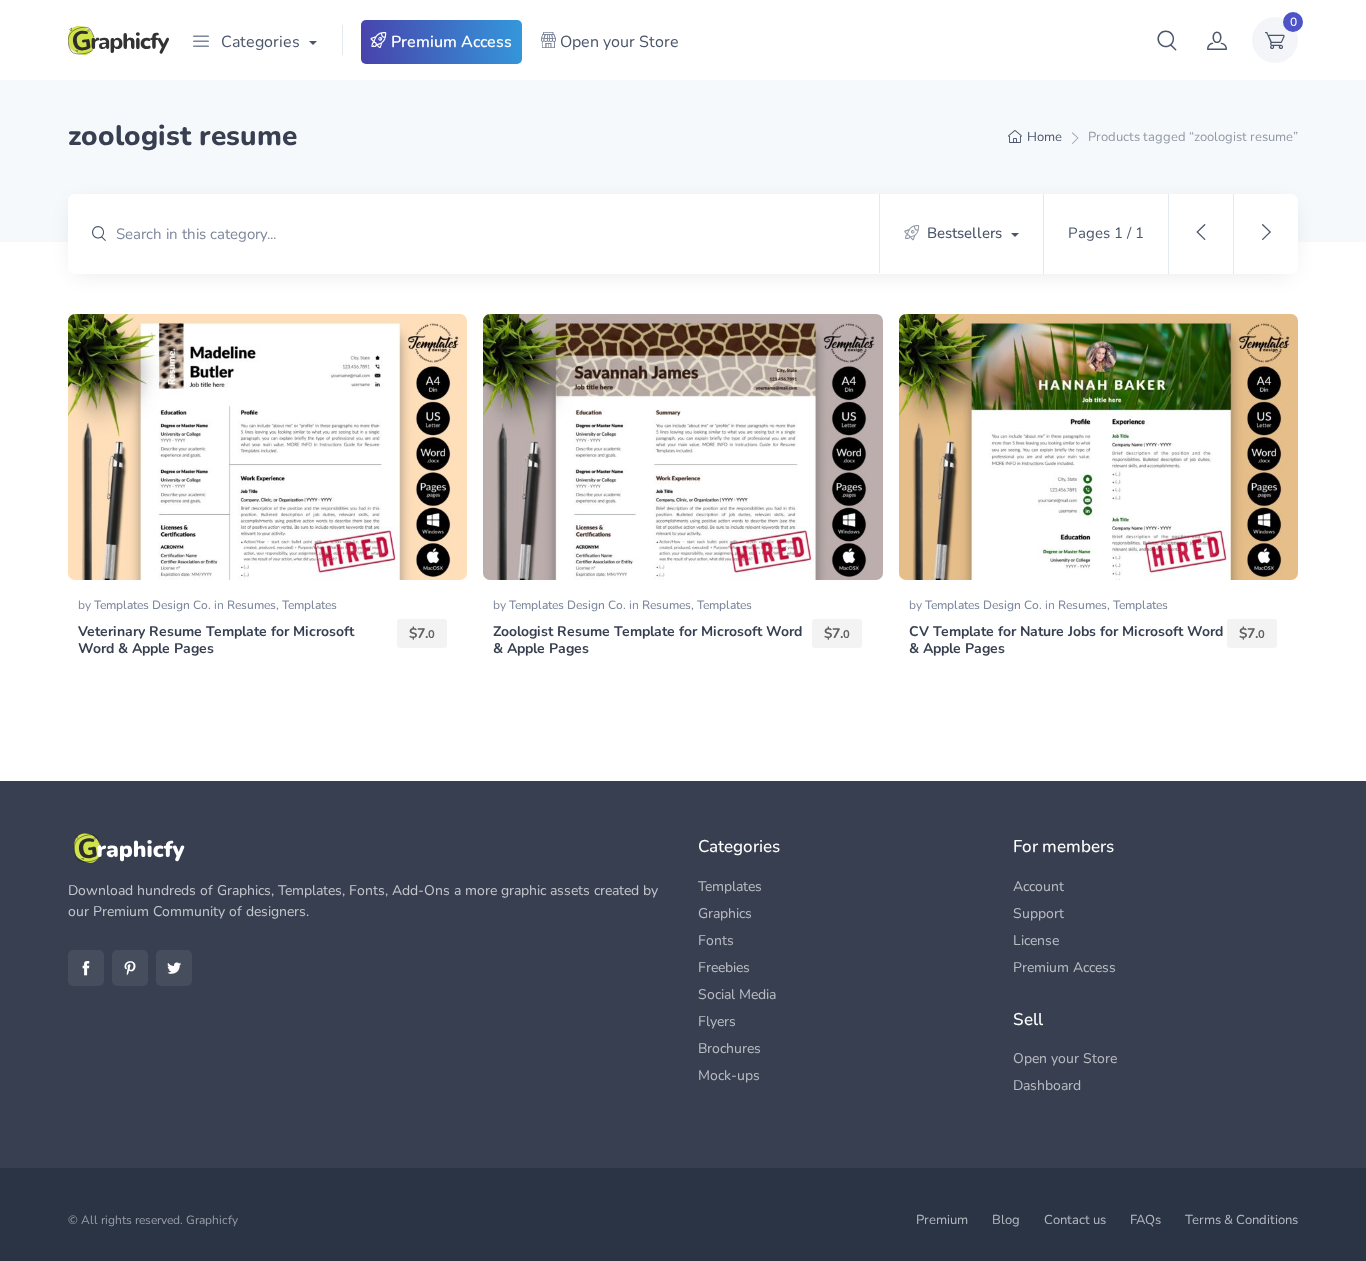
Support (1038, 913)
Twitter (174, 968)
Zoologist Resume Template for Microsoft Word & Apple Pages (647, 640)
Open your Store (617, 42)
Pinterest (130, 968)
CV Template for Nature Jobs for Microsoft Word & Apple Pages (1066, 640)
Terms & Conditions (1241, 1220)
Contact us (1075, 1220)
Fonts (716, 940)
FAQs (1145, 1220)
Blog (1006, 1220)
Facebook (86, 968)
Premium (942, 1220)
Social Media (737, 994)
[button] (1167, 40)
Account (1038, 886)
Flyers (717, 1021)
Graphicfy (212, 1220)
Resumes (251, 605)
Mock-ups (729, 1075)
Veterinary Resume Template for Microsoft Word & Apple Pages (216, 640)
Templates (309, 605)
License (1036, 940)
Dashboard (1047, 1085)
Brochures (729, 1048)
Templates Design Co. (154, 605)
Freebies (724, 967)
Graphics (725, 913)
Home (1044, 137)
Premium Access (449, 42)
